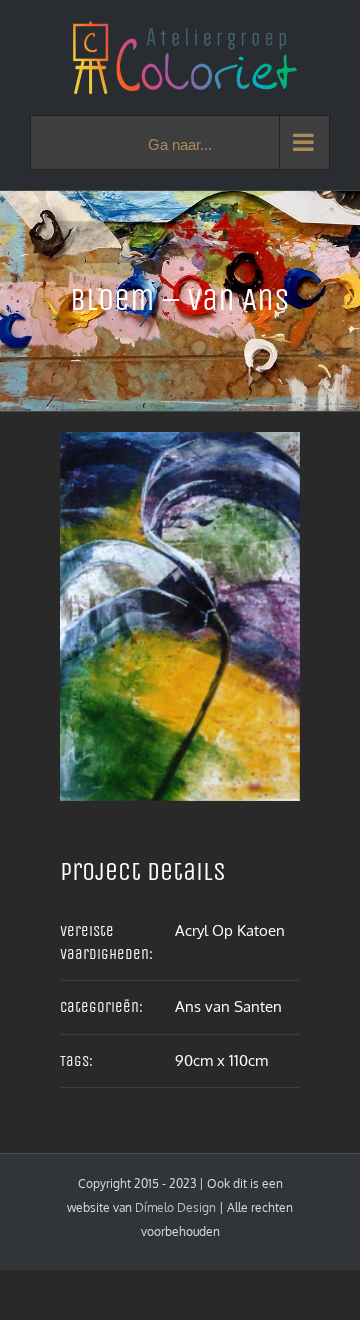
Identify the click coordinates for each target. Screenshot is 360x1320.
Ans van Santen (228, 1006)
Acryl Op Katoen (230, 930)
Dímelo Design (175, 1207)
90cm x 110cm (221, 1060)
